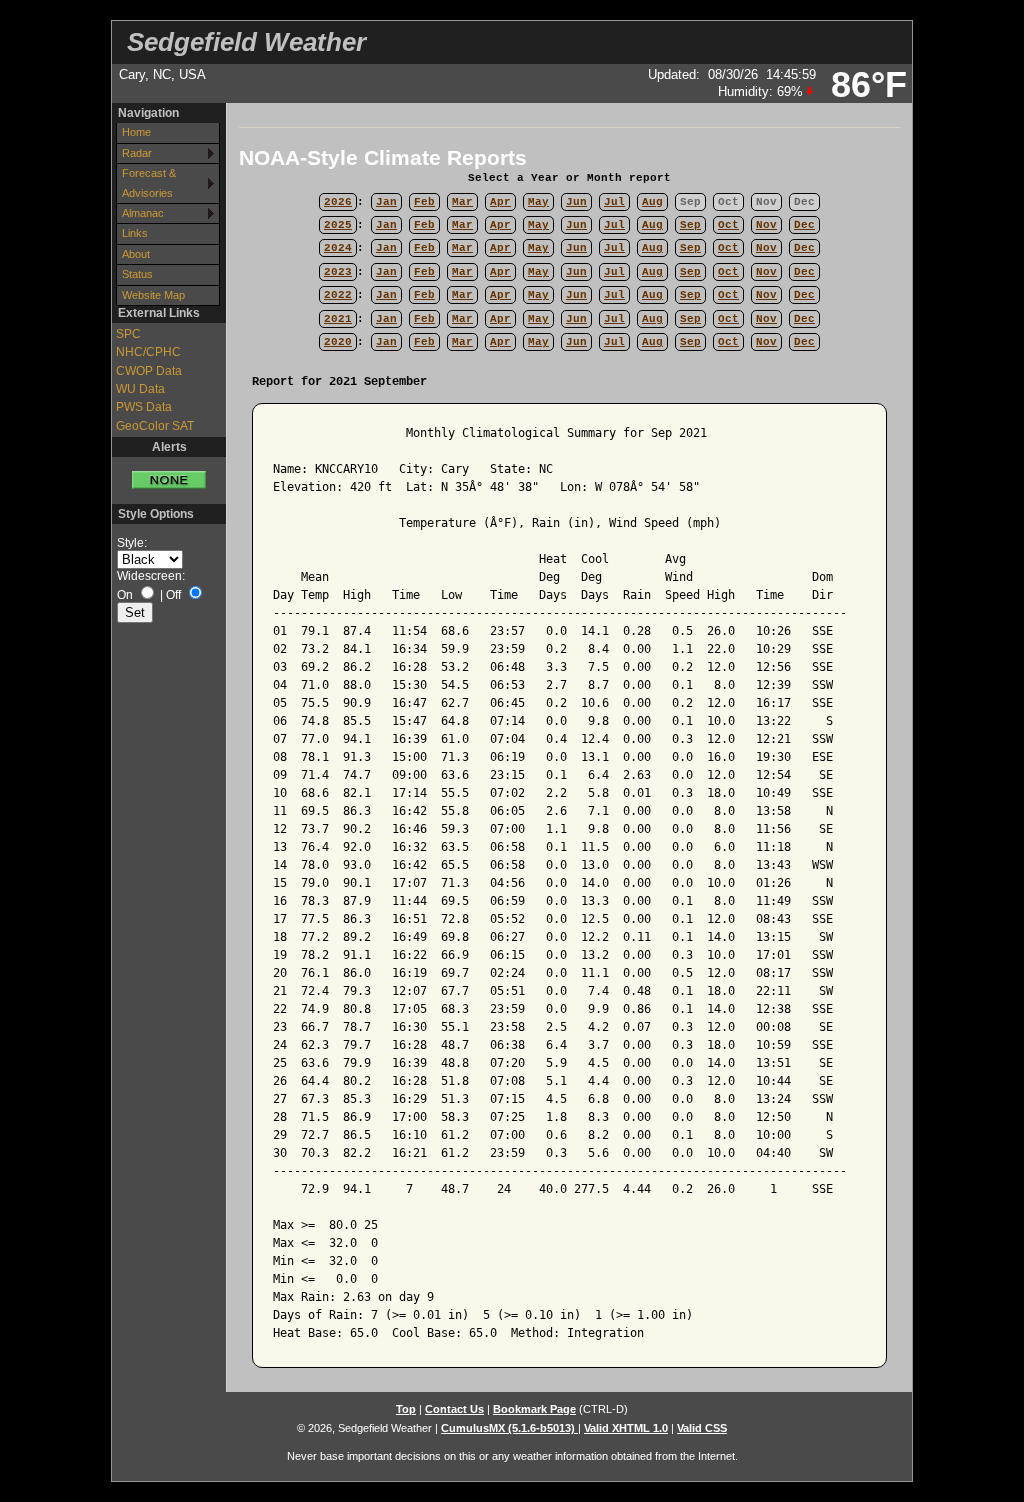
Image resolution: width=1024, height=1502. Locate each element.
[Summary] (169, 473)
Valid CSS (702, 1428)
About (136, 254)
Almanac (143, 213)
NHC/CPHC (148, 352)
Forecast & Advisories (149, 182)
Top (406, 1409)
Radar (137, 153)
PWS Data (144, 407)
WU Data (140, 389)
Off (173, 595)
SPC (128, 334)
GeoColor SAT (155, 426)
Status (137, 274)
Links (135, 233)
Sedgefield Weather (246, 42)
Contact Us (454, 1409)
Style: (132, 543)
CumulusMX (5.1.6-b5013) (509, 1428)
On (125, 595)
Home (136, 132)
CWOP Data (149, 371)
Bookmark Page (534, 1409)
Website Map (153, 295)
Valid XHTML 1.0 (626, 1428)
